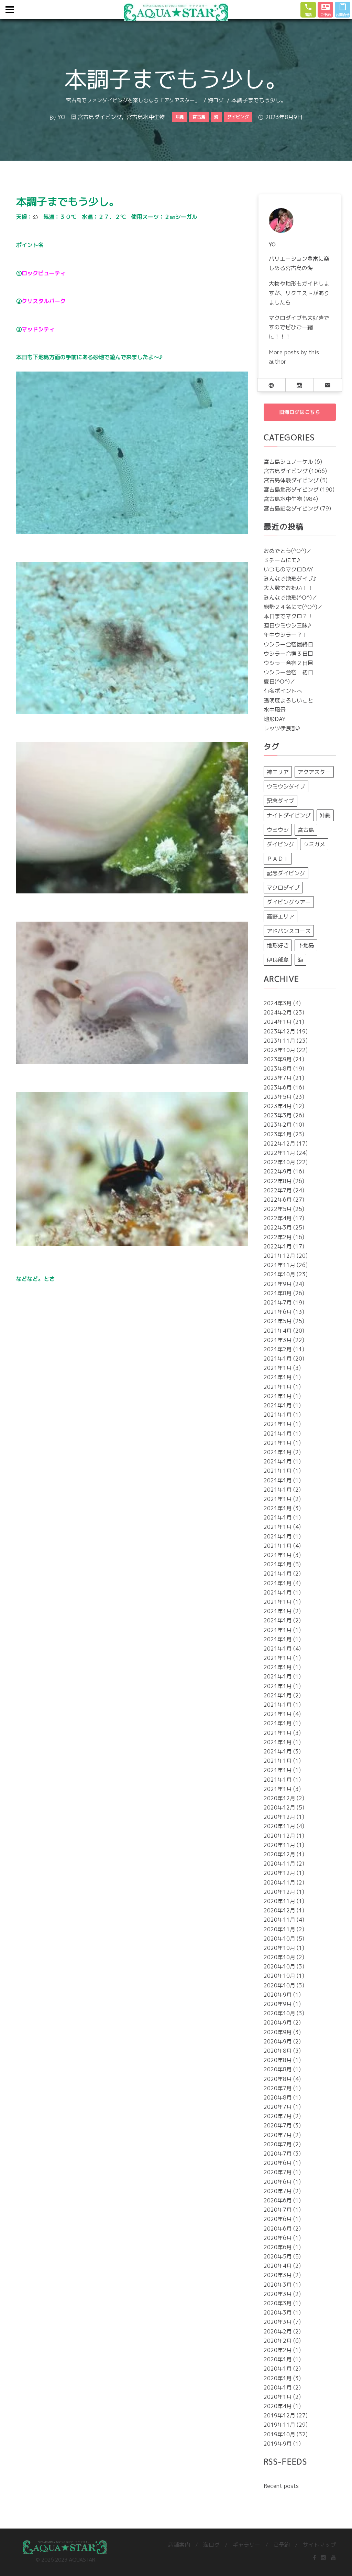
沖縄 (325, 815)
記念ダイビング (286, 873)
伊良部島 (278, 960)
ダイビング (280, 844)
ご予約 (282, 2545)
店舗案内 (179, 2545)
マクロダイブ (283, 888)
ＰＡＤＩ (278, 859)
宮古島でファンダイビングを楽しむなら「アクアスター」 (133, 100)
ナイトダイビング (289, 815)
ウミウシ (278, 830)
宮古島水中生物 (146, 117)
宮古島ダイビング (100, 117)
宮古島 (306, 830)
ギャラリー (246, 2545)
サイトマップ (319, 2545)
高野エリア (280, 916)
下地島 (306, 945)
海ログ (216, 100)
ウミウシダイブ (286, 786)
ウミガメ (314, 844)
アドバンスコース (289, 931)
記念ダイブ (280, 801)
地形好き (278, 945)
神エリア (278, 772)
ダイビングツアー (289, 902)
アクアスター (314, 772)
